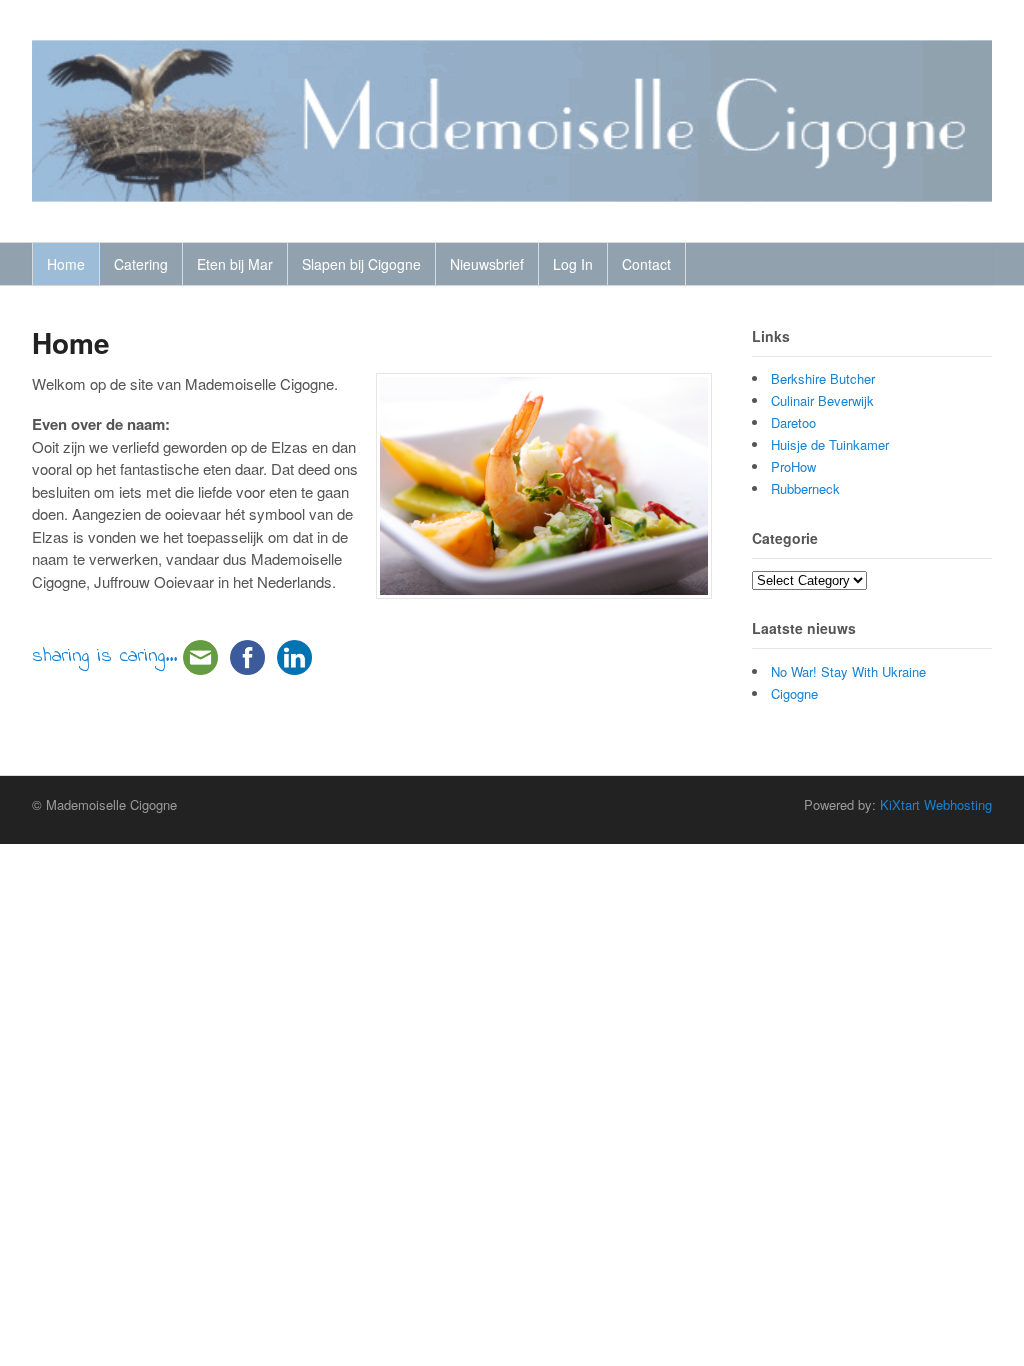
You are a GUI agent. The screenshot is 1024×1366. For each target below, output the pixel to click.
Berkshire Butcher (823, 378)
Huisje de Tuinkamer (830, 444)
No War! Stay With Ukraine (848, 671)
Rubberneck (805, 488)
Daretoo (793, 422)
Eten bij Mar (235, 264)
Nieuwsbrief (487, 264)
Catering (141, 264)
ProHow (793, 466)
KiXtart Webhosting (936, 804)
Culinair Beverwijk (822, 400)
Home (66, 264)
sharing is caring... (104, 656)
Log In (573, 264)
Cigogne (794, 693)
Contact (646, 264)
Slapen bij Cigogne (361, 264)
